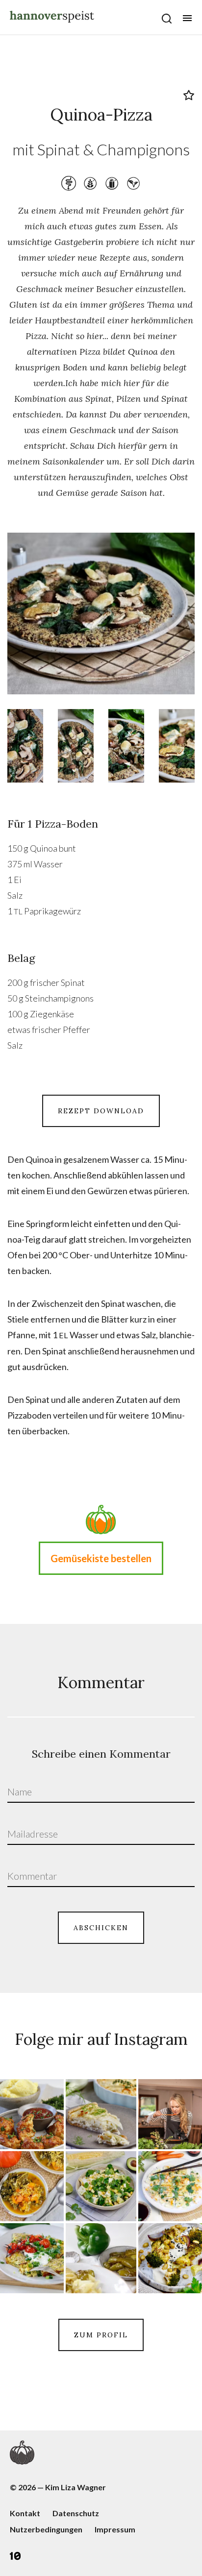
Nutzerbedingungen (46, 2529)
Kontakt (25, 2513)
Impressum (115, 2529)
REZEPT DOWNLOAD (101, 1111)
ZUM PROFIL (101, 2335)
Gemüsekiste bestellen (101, 1558)
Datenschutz (76, 2513)
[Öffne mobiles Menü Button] (187, 18)
